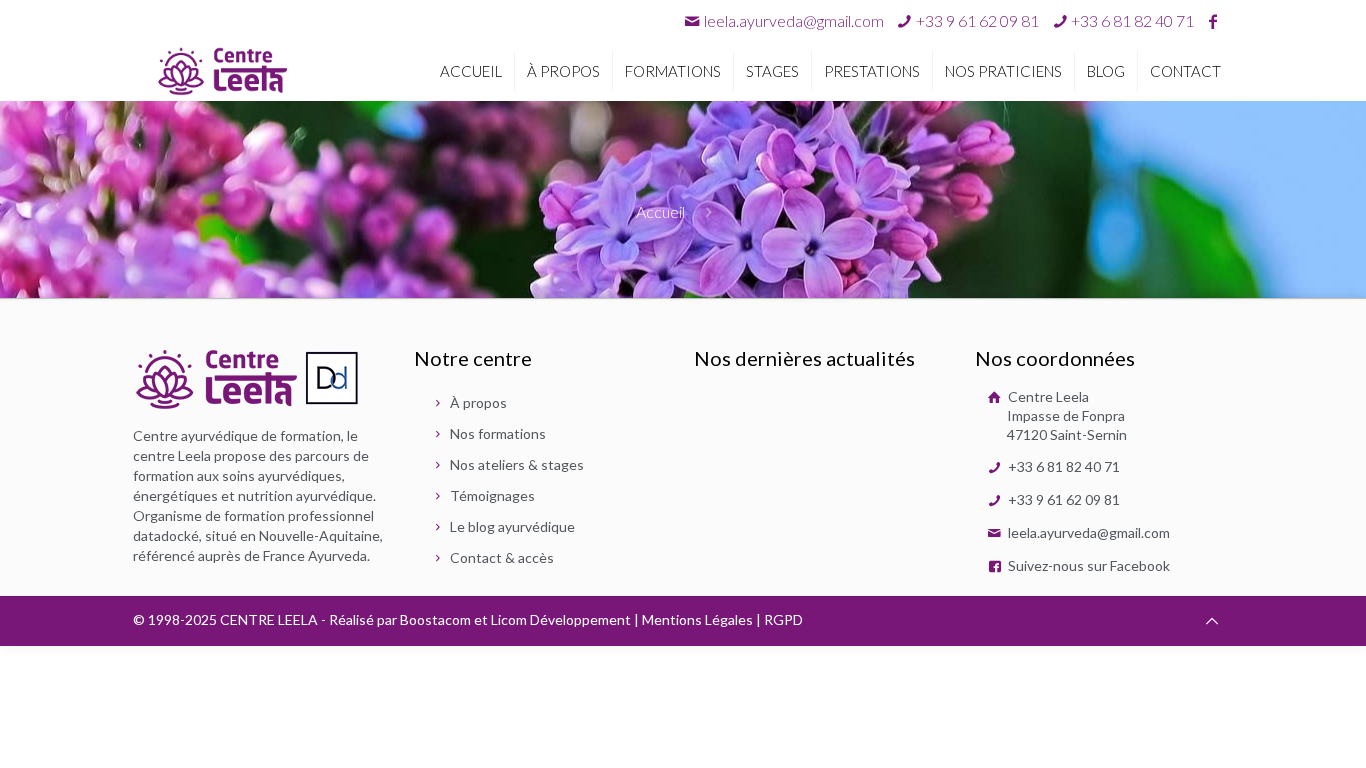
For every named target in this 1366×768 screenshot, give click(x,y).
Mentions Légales (697, 619)
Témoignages (492, 495)
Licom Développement (561, 619)
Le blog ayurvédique (512, 526)
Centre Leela (1066, 415)
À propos (478, 402)
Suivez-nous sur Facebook (1087, 565)
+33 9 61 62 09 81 (1062, 499)
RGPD (783, 619)
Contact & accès (502, 557)
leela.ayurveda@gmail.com (794, 20)
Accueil (660, 211)
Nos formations (498, 433)
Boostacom (435, 619)
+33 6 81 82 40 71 (1062, 466)
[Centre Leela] (223, 70)
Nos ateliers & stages (517, 464)
